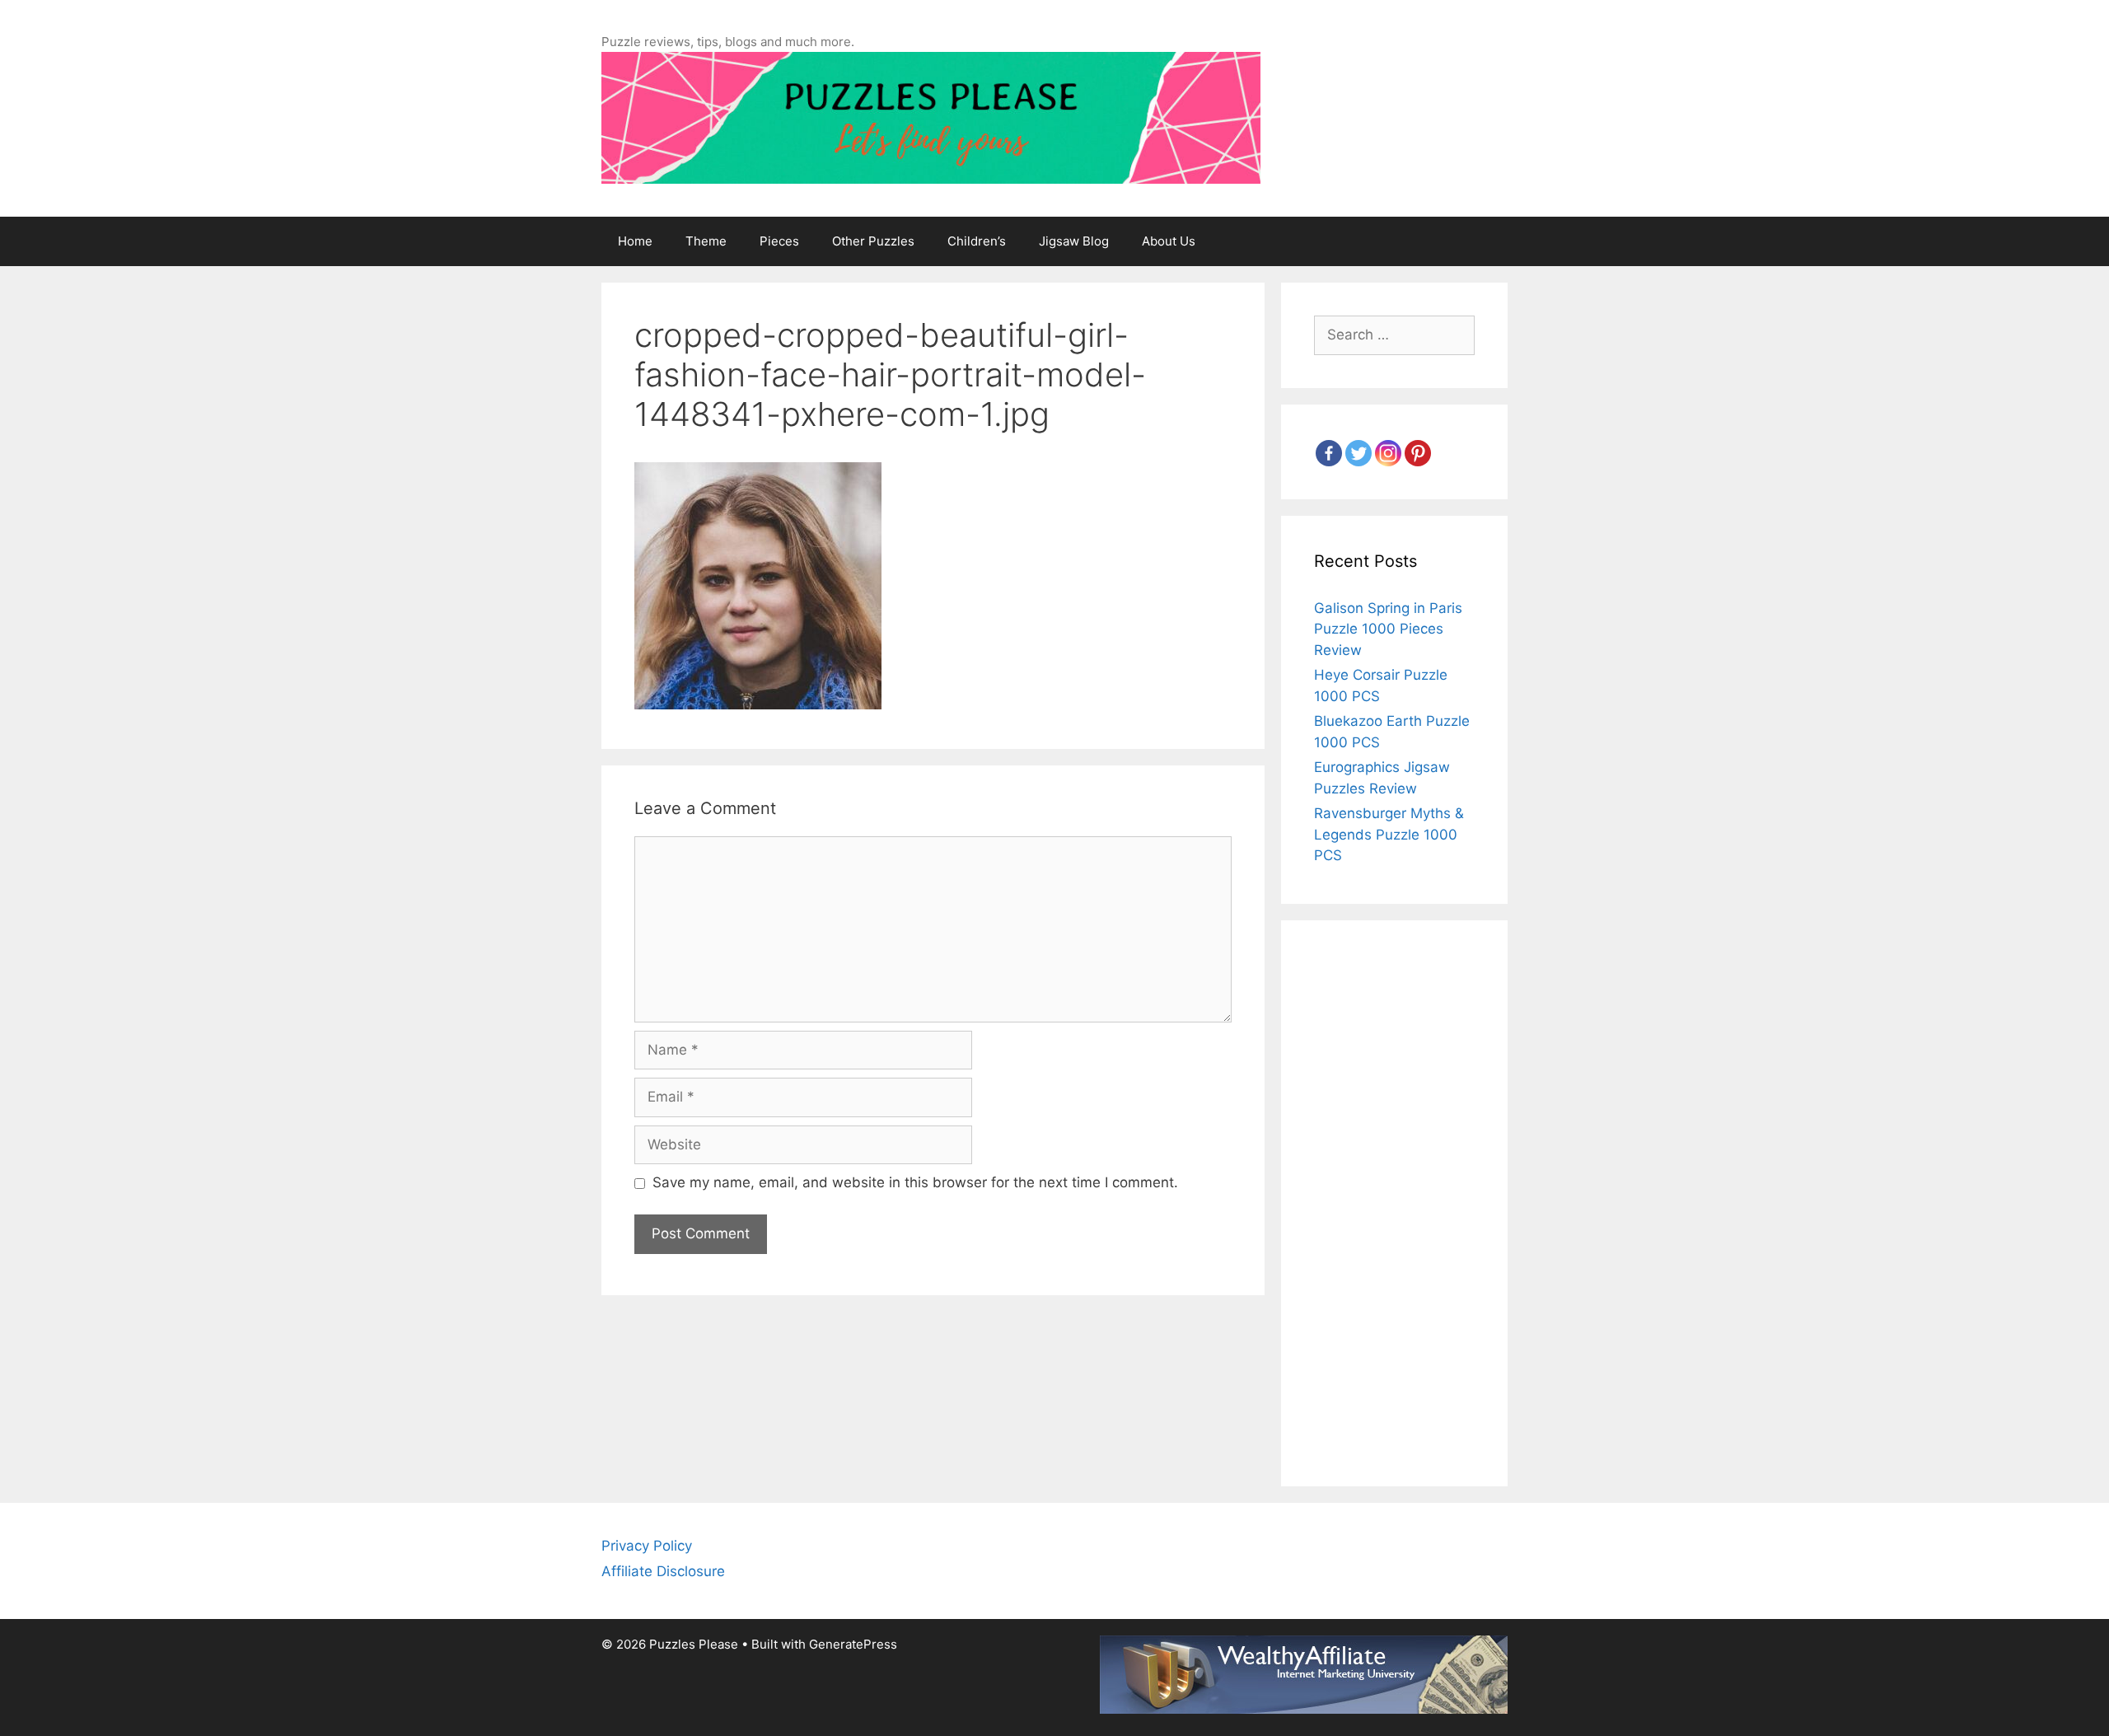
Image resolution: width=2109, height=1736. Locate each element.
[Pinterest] (1418, 453)
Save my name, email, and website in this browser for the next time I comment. (915, 1182)
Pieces (779, 241)
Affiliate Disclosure (663, 1571)
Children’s (977, 241)
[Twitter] (1358, 453)
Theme (706, 241)
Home (635, 241)
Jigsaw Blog (1074, 241)
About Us (1169, 241)
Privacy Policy (647, 1546)
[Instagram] (1388, 453)
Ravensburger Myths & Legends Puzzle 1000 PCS (1389, 834)
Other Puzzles (873, 241)
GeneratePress (853, 1644)
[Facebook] (1329, 453)
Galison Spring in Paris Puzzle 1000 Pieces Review (1388, 629)
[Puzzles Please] (931, 117)
